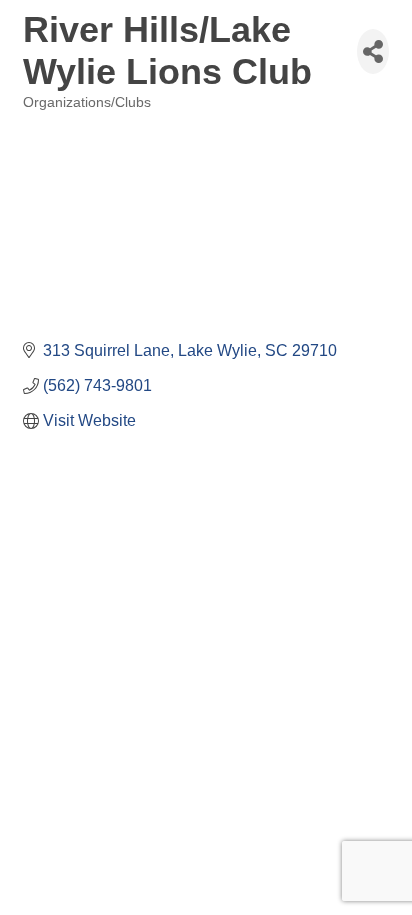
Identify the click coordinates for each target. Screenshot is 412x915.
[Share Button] (373, 51)
